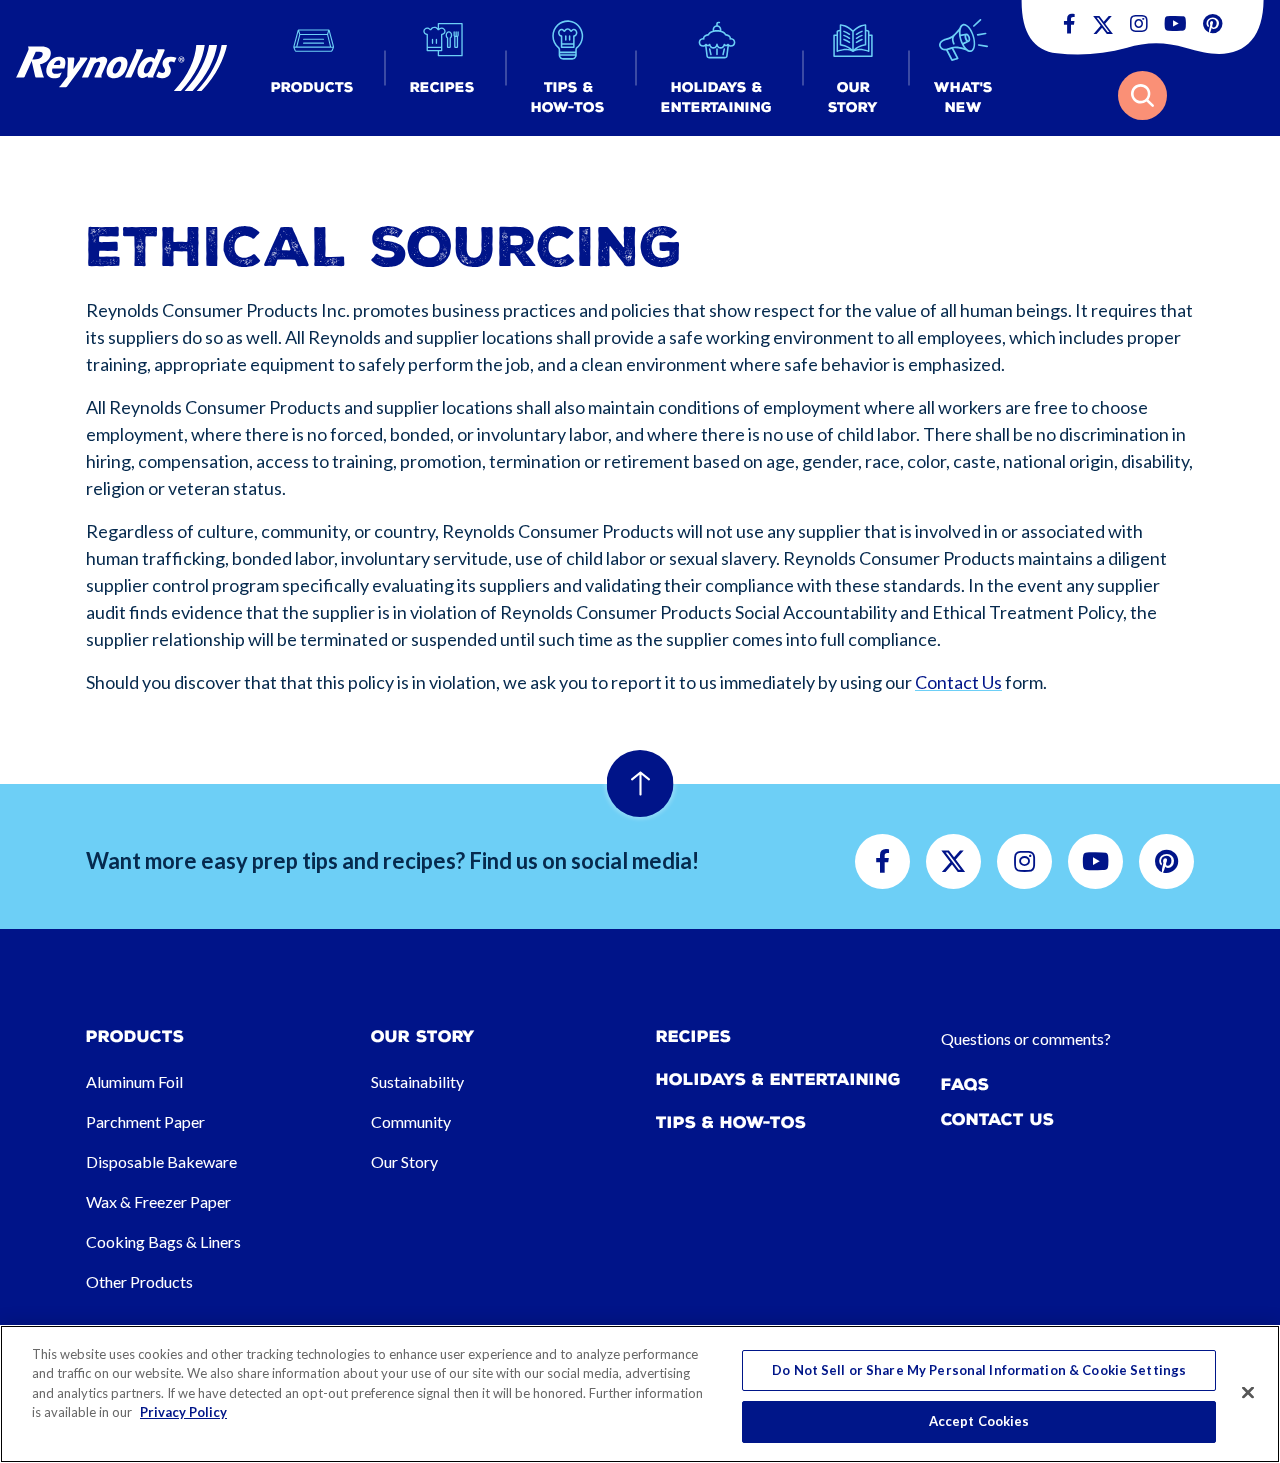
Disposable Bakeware (161, 1161)
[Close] (1248, 1392)
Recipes (693, 1036)
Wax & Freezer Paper (158, 1201)
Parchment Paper (145, 1121)
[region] (640, 1394)
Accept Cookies (979, 1421)
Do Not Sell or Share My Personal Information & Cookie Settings (979, 1370)
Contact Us (958, 682)
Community (411, 1121)
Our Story (404, 1161)
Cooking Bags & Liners (163, 1241)
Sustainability (417, 1081)
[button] (312, 68)
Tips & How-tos (731, 1122)
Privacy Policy (183, 1412)
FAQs (965, 1084)
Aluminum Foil (134, 1081)
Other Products (139, 1281)
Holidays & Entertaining (778, 1079)
